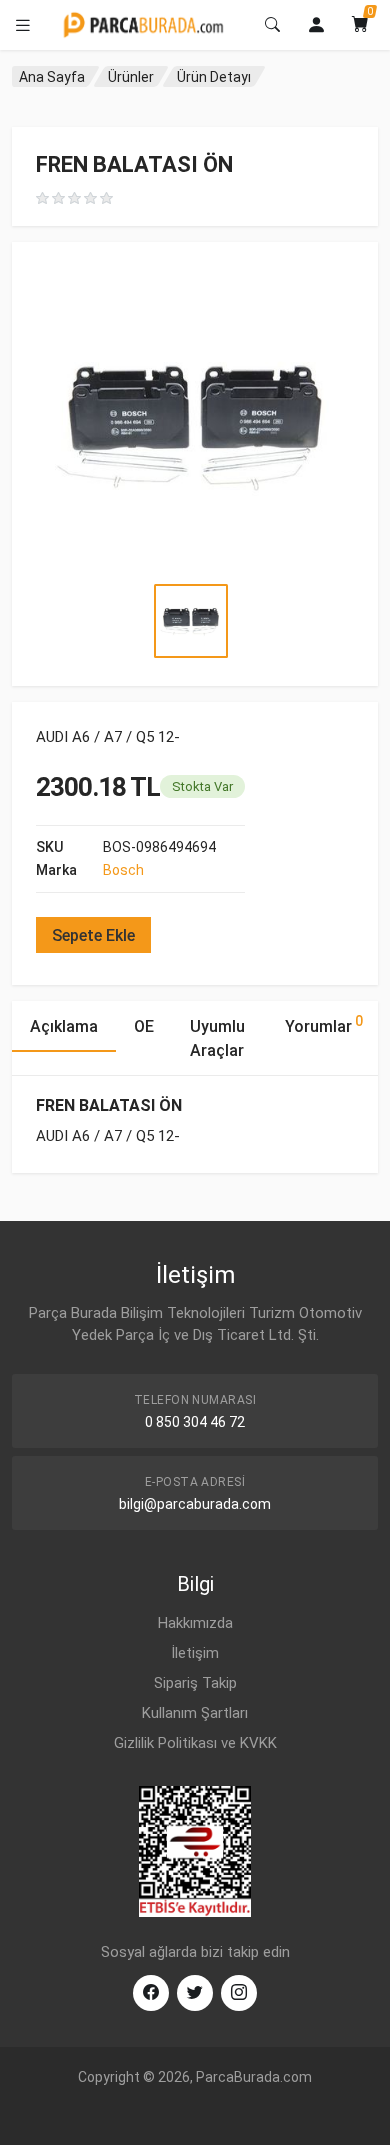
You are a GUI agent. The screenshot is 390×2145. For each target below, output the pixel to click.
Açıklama (64, 1026)
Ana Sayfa (52, 77)
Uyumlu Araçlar (217, 1038)
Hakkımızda (195, 1623)
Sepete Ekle (93, 935)
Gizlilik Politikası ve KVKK (195, 1743)
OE (144, 1026)
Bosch (123, 870)
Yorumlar (324, 1024)
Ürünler (131, 77)
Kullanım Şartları (195, 1713)
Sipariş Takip (195, 1683)
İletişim (195, 1653)
